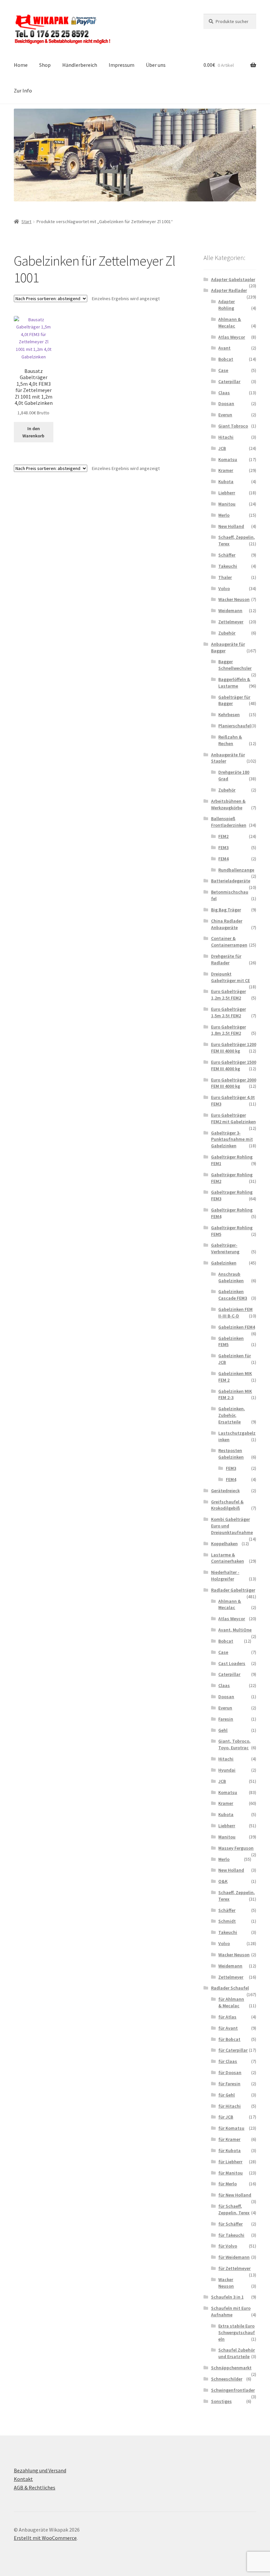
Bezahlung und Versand (40, 2470)
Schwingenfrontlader (233, 2390)
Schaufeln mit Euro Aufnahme (231, 2311)
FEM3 (223, 847)
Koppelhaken (224, 1544)
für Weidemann (234, 2257)
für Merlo (228, 2184)
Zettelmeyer (231, 622)
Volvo (224, 588)
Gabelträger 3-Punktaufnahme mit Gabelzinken (232, 1139)
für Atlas (227, 2017)
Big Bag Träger (226, 910)
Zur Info (23, 91)
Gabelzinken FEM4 (237, 1327)
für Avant (228, 2028)
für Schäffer (230, 2224)
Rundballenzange (236, 870)
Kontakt (23, 2479)
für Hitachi (229, 2106)
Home (21, 65)
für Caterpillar (233, 2050)
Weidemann (230, 611)
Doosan (226, 403)
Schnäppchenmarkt (231, 2368)
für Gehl (227, 2095)
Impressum (121, 65)
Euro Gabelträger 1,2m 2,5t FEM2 (229, 995)
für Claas (228, 2061)
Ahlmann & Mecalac (230, 323)
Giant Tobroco (233, 426)
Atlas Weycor (232, 337)
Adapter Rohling (227, 305)
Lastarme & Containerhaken (228, 1558)
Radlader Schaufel (230, 1988)
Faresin (226, 1719)
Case (223, 370)
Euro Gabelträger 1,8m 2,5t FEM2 (229, 1030)
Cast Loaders (232, 1663)
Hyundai (227, 1770)
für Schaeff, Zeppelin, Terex (234, 2209)
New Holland (231, 526)
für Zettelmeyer (234, 2268)
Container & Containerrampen (229, 942)
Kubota (226, 481)
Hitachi (226, 437)
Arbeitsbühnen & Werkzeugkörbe (228, 804)
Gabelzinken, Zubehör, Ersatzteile (232, 1415)
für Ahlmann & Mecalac (231, 2002)
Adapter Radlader (229, 290)
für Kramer (229, 2139)
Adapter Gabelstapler (233, 279)
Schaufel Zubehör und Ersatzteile (237, 2353)
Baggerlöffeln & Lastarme (234, 683)
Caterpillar (229, 381)
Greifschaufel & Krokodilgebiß (227, 1505)
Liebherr (227, 493)
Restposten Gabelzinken (231, 1454)
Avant (224, 348)
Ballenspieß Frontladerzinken (229, 822)
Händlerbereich (80, 65)
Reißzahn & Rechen (230, 740)
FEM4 (223, 859)
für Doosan (230, 2072)
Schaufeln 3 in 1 (227, 2297)
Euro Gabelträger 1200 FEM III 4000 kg (234, 1048)
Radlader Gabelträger (233, 1590)
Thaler (225, 577)
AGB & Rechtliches (35, 2487)
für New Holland (235, 2195)
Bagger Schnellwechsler (235, 665)
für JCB (226, 2117)
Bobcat (226, 359)
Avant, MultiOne (235, 1630)
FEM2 (223, 836)
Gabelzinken (224, 1263)
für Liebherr (230, 2162)
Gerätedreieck (225, 1491)
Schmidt (227, 1921)
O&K (223, 1881)
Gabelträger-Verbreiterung (225, 1248)
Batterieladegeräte (231, 881)
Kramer (226, 470)
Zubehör (227, 633)
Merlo (224, 515)
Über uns (156, 65)
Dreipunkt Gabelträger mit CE (230, 977)
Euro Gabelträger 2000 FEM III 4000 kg (234, 1083)
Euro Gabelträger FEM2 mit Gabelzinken (233, 1118)
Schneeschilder (227, 2379)
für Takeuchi (231, 2235)
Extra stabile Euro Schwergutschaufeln (237, 2332)
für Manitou (230, 2173)
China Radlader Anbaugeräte (227, 924)
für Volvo (228, 2246)
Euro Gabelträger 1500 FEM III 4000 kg (234, 1065)
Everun (225, 415)
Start (26, 221)
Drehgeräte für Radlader (226, 959)
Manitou (227, 504)
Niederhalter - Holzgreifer (225, 1575)
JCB (222, 448)
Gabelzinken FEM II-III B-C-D (235, 1313)
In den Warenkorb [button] (33, 432)
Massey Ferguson (236, 1848)
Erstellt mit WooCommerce (45, 2538)
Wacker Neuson (234, 599)
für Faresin (229, 2084)
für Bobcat (229, 2039)
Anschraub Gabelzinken (231, 1277)
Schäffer (227, 555)
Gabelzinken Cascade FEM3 (233, 1295)
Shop (45, 65)
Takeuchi (228, 566)
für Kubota (229, 2150)
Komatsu (228, 459)
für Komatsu (231, 2128)
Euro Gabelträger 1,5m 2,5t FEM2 (229, 1012)
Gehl (223, 1730)
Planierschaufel (235, 726)
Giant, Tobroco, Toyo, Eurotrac (234, 1744)
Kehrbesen (229, 715)
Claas (224, 393)
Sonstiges (221, 2401)
